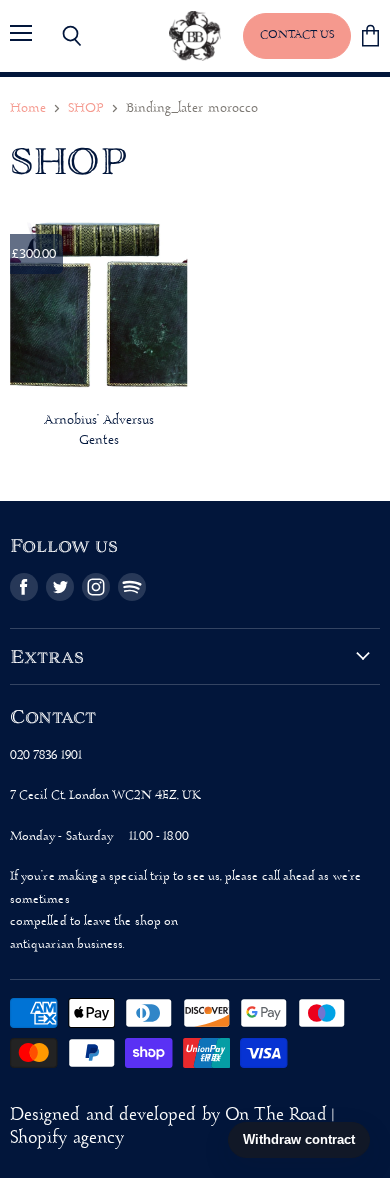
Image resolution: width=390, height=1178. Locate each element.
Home (28, 108)
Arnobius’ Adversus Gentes (99, 430)
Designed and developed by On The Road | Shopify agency (172, 1127)
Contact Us (297, 35)
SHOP (85, 108)
